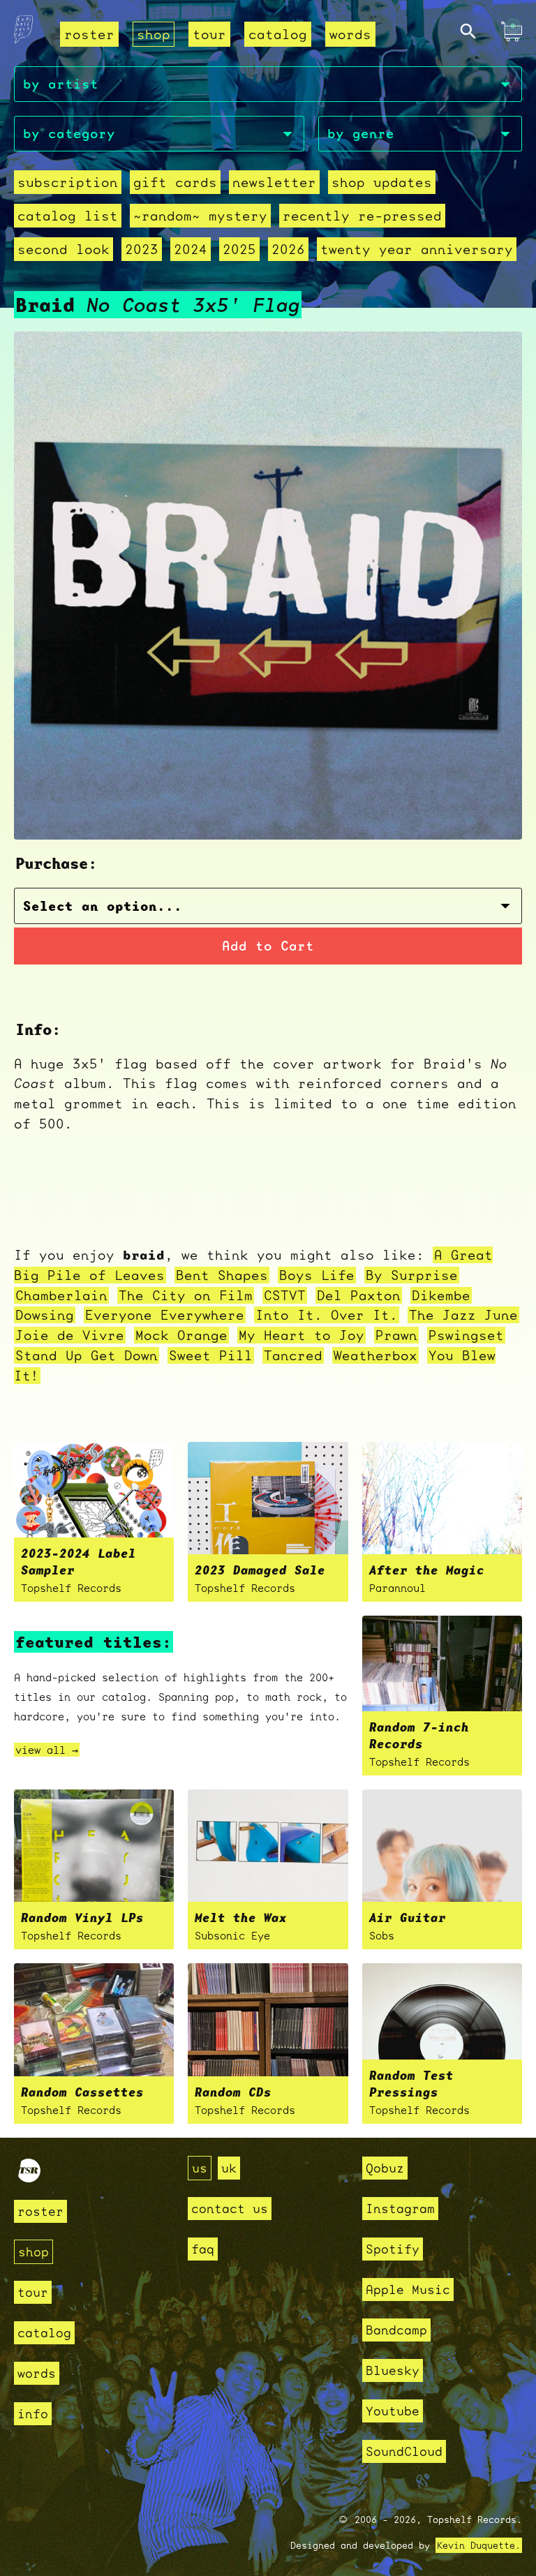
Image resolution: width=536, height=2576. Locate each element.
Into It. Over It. (327, 1315)
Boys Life (317, 1275)
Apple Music (408, 2290)
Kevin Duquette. (479, 2545)
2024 (191, 249)
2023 (142, 249)
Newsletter (274, 182)
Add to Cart (268, 946)
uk (229, 2168)
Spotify (393, 2249)
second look (64, 249)
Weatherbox (375, 1355)
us (200, 2168)
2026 (288, 249)
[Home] (23, 33)
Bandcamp (396, 2330)
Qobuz (385, 2168)
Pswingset (466, 1335)
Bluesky (393, 2370)
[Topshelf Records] (29, 2178)
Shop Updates (382, 182)
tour (209, 34)
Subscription (68, 182)
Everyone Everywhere (165, 1315)
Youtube (393, 2411)
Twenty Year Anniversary (417, 249)
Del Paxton (359, 1295)
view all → (47, 1750)
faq (203, 2249)
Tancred (293, 1355)
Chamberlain (61, 1295)
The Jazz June (463, 1315)
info (33, 2414)
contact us (230, 2209)
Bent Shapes (222, 1275)
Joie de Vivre (70, 1335)
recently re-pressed (362, 216)
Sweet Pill (211, 1355)
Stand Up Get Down (87, 1355)
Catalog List (68, 216)
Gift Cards (175, 182)
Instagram (400, 2209)
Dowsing (45, 1315)
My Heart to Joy (301, 1335)
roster (89, 34)
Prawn (396, 1335)
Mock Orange (181, 1335)
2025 (239, 249)
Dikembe (441, 1295)
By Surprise (412, 1275)
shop (154, 34)
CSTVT (285, 1295)
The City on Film (186, 1295)
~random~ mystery (200, 216)
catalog (278, 34)
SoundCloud (404, 2451)
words (350, 34)
